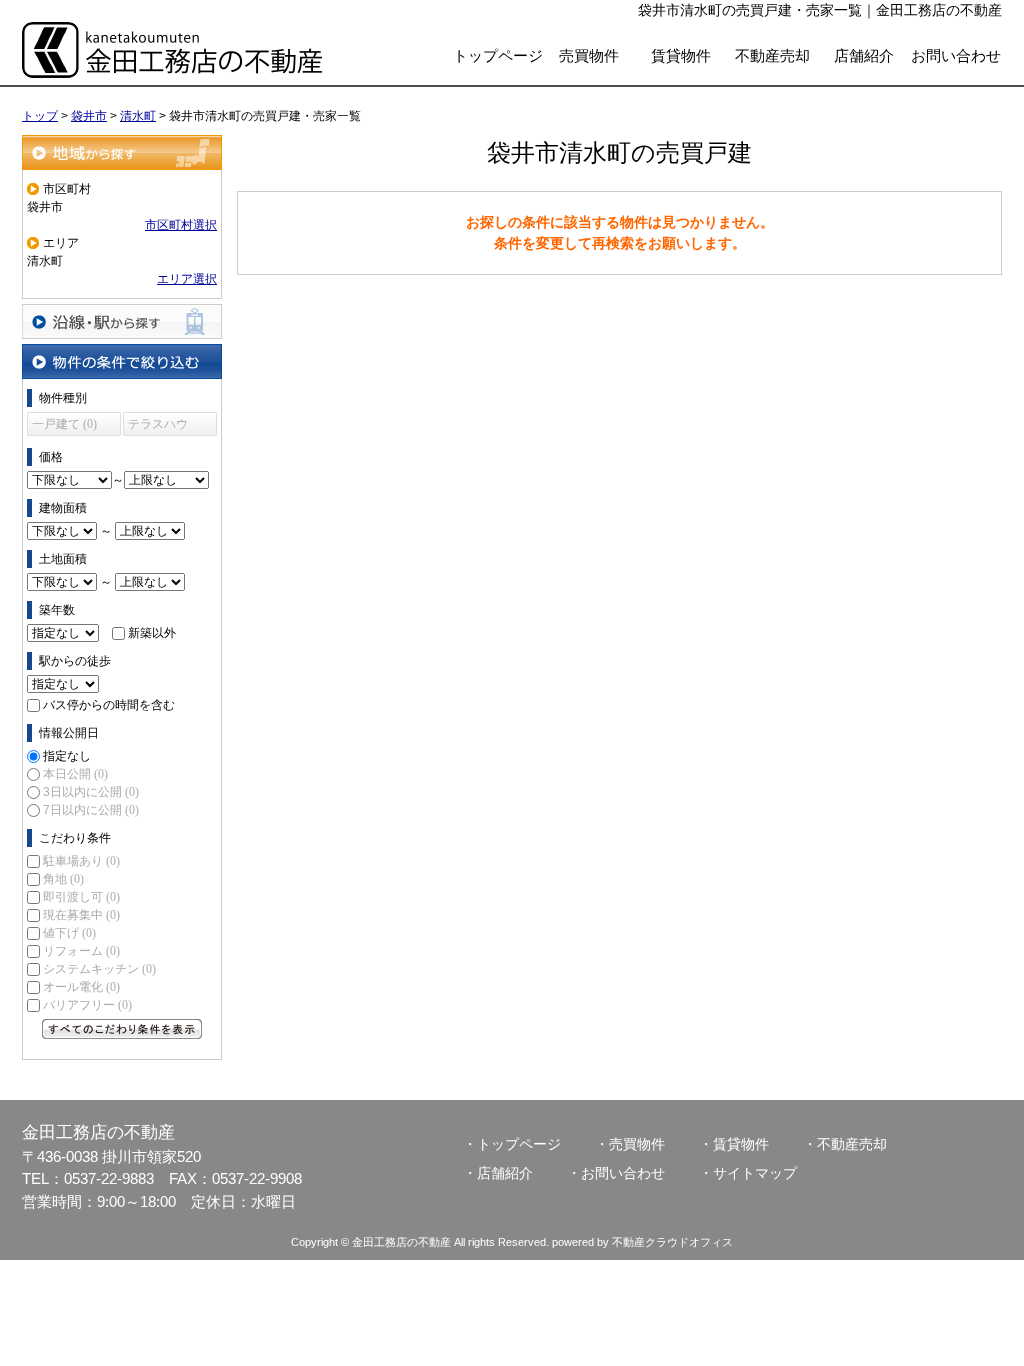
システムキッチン (99, 969)
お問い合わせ (956, 55)
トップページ (498, 55)
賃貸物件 (681, 55)
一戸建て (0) (64, 424)
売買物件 (589, 55)
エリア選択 (187, 279)
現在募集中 (81, 915)
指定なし (67, 756)
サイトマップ (755, 1173)
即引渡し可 (81, 897)
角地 (63, 879)
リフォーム (81, 951)
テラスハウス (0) (158, 426)
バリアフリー (87, 1005)
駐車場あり (81, 861)
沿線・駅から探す (122, 321)
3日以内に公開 (91, 792)
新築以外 (152, 633)
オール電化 (81, 987)
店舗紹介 (864, 55)
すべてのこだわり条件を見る (122, 1029)
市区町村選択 (181, 225)
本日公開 (75, 774)
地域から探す (122, 152)
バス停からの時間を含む (109, 705)
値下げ (69, 933)
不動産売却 (772, 55)
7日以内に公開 (91, 810)
